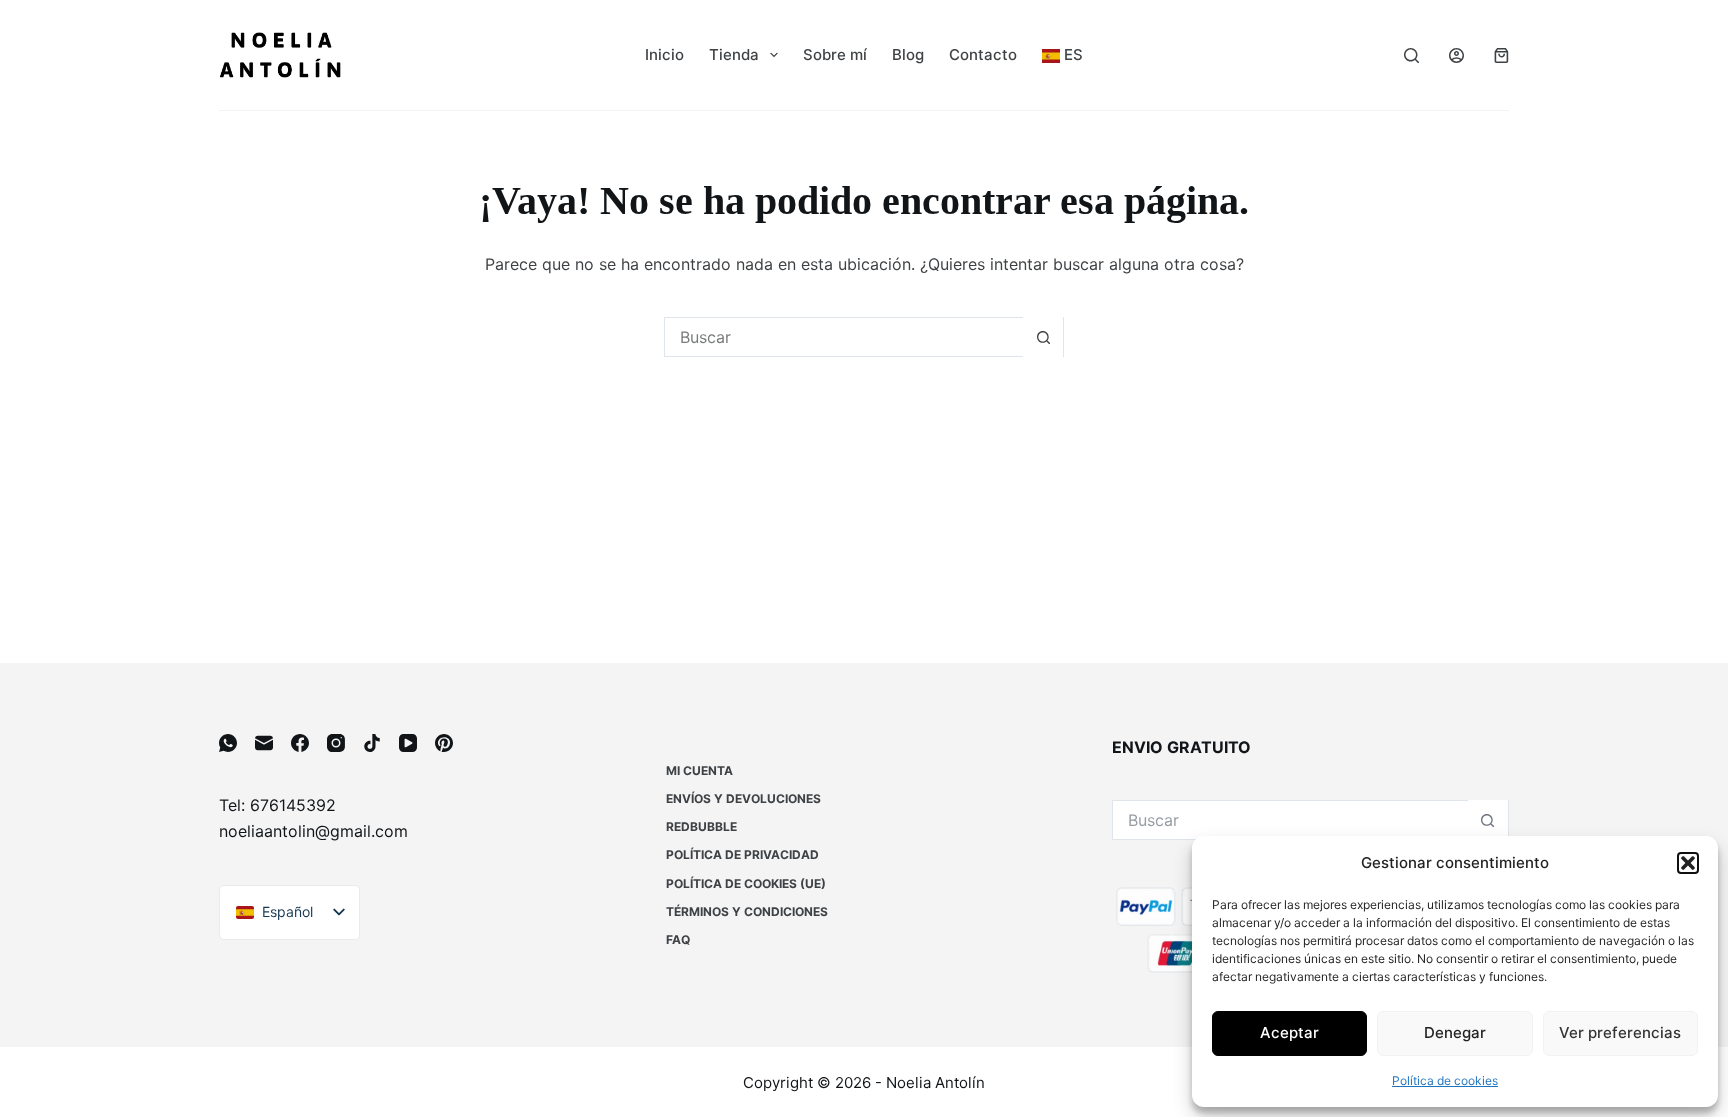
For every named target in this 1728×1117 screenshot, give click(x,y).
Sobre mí (835, 54)
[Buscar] (1411, 55)
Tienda (734, 54)
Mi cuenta (699, 770)
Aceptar (1289, 1032)
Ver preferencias (1620, 1032)
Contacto (983, 54)
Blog (908, 54)
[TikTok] (372, 743)
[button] (1688, 863)
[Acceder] (1456, 55)
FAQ (678, 939)
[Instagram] (336, 743)
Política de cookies (1445, 1080)
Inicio (664, 54)
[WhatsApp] (228, 743)
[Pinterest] (444, 743)
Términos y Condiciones (747, 911)
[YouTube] (408, 743)
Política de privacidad (742, 854)
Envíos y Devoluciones (743, 798)
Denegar (1455, 1032)
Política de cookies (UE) (746, 883)
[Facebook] (300, 743)
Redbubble (701, 826)
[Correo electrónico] (264, 743)
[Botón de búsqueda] (1043, 337)
